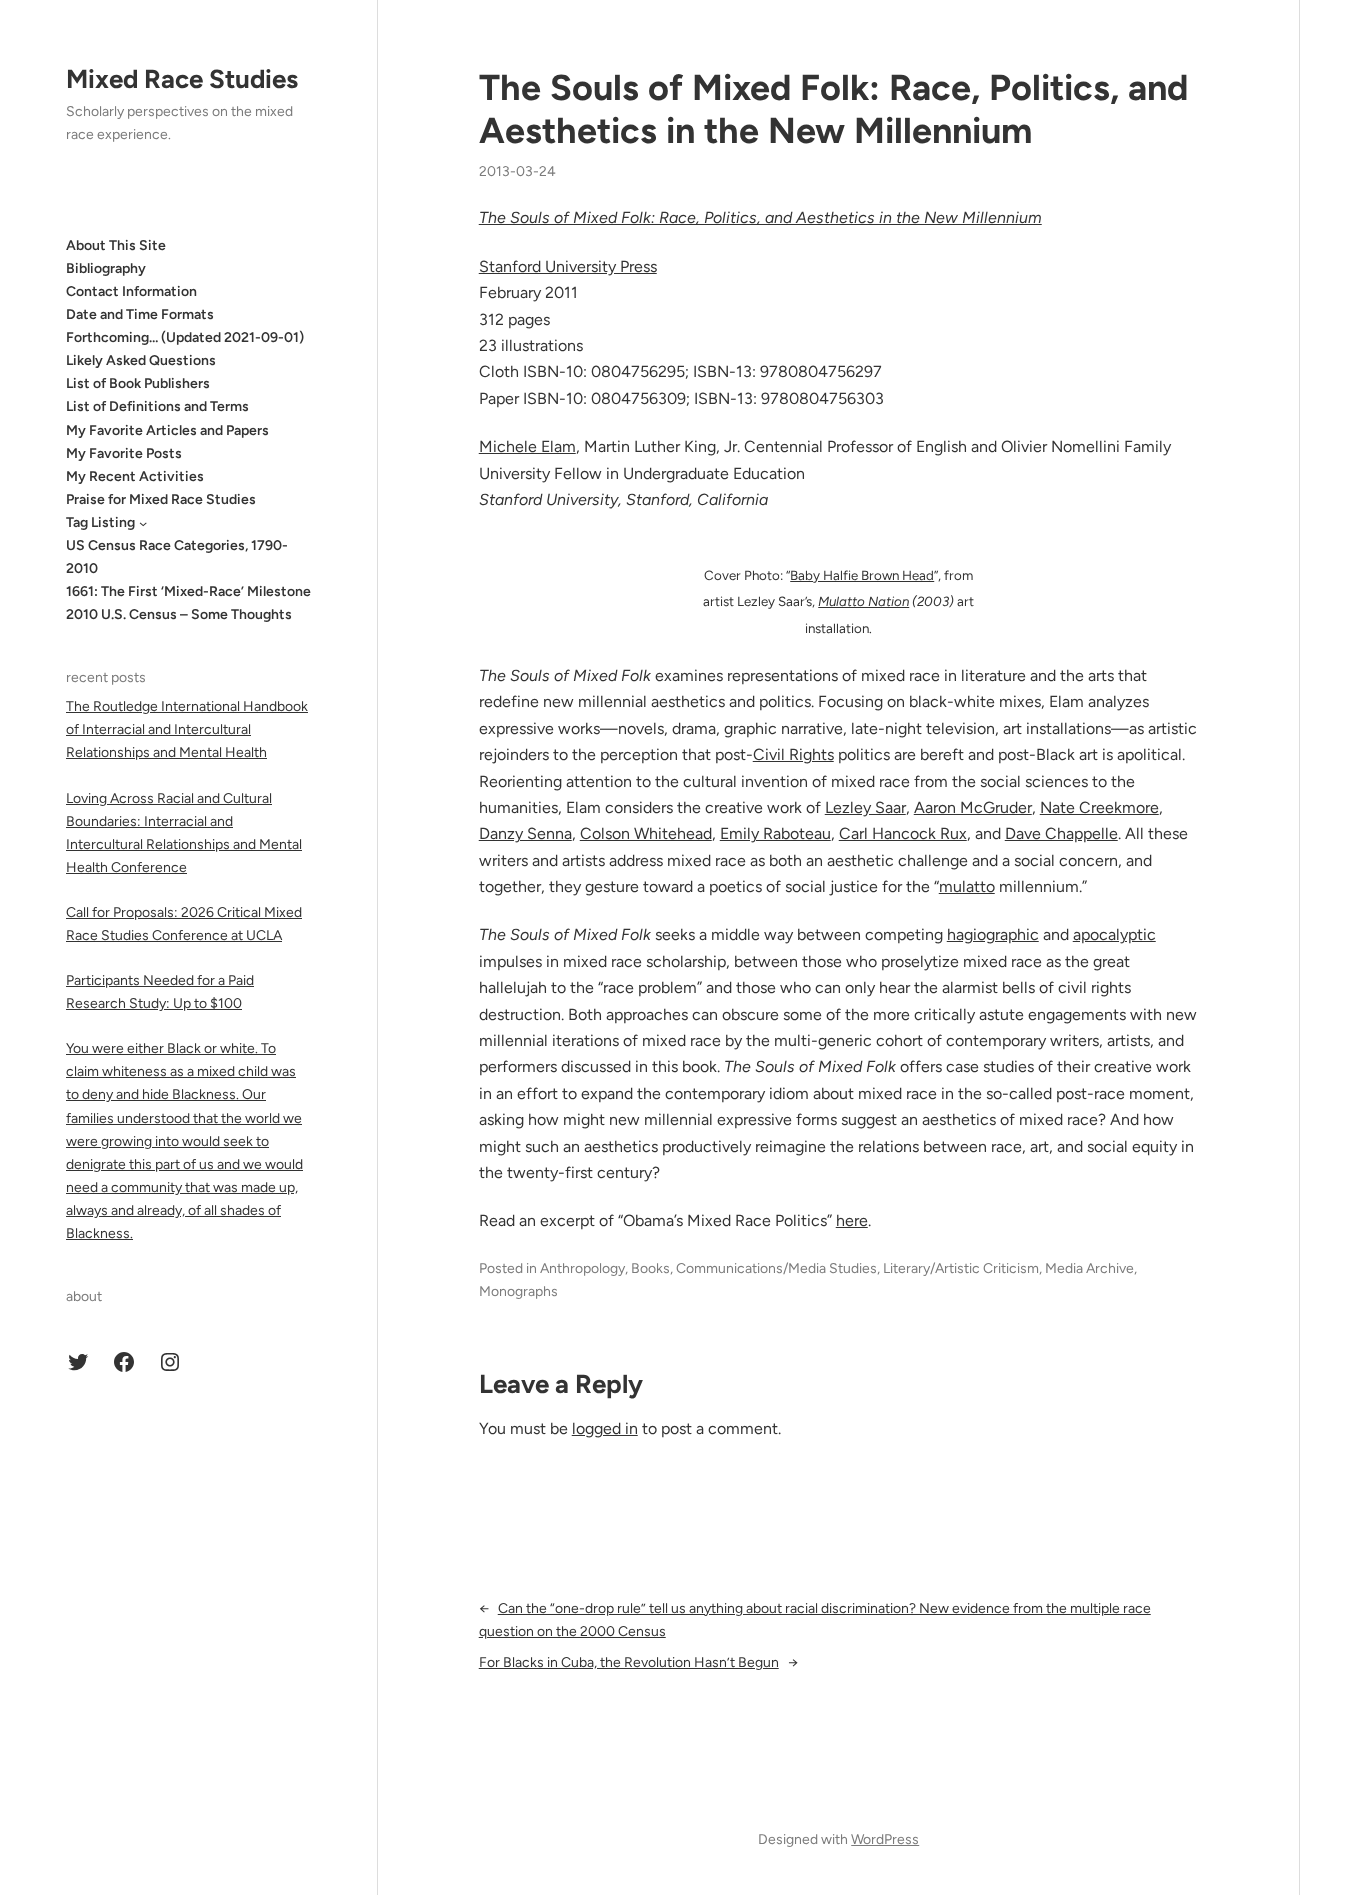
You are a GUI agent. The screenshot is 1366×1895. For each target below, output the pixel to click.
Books (650, 1268)
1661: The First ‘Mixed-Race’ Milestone (188, 592)
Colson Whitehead (646, 833)
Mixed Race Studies (182, 79)
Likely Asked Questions (141, 361)
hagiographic (993, 934)
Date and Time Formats (140, 314)
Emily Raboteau (775, 833)
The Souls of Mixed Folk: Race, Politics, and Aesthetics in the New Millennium (833, 109)
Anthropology (582, 1268)
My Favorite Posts (124, 453)
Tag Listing (100, 522)
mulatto (967, 886)
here (852, 1220)
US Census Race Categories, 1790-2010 (177, 557)
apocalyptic (1114, 934)
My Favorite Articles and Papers (167, 430)
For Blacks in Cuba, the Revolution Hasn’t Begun (629, 1662)
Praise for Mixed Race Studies (161, 499)
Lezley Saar (865, 807)
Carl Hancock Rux (903, 833)
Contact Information (131, 291)
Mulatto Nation (863, 601)
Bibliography (106, 268)
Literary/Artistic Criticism (961, 1268)
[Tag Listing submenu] (143, 523)
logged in (605, 1428)
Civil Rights (793, 754)
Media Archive (1089, 1268)
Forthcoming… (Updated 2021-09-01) (185, 338)
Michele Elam (527, 446)
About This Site (116, 245)
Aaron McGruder (973, 807)
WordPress (885, 1839)
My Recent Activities (135, 476)
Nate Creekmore (1099, 807)
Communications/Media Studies (776, 1268)
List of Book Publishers (138, 384)
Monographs (518, 1291)
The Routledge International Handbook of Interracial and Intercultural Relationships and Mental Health (187, 730)
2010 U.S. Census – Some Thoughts (179, 615)
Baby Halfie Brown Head (862, 575)
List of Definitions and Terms (157, 407)
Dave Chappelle (1061, 833)
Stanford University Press (568, 266)
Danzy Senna (525, 833)
